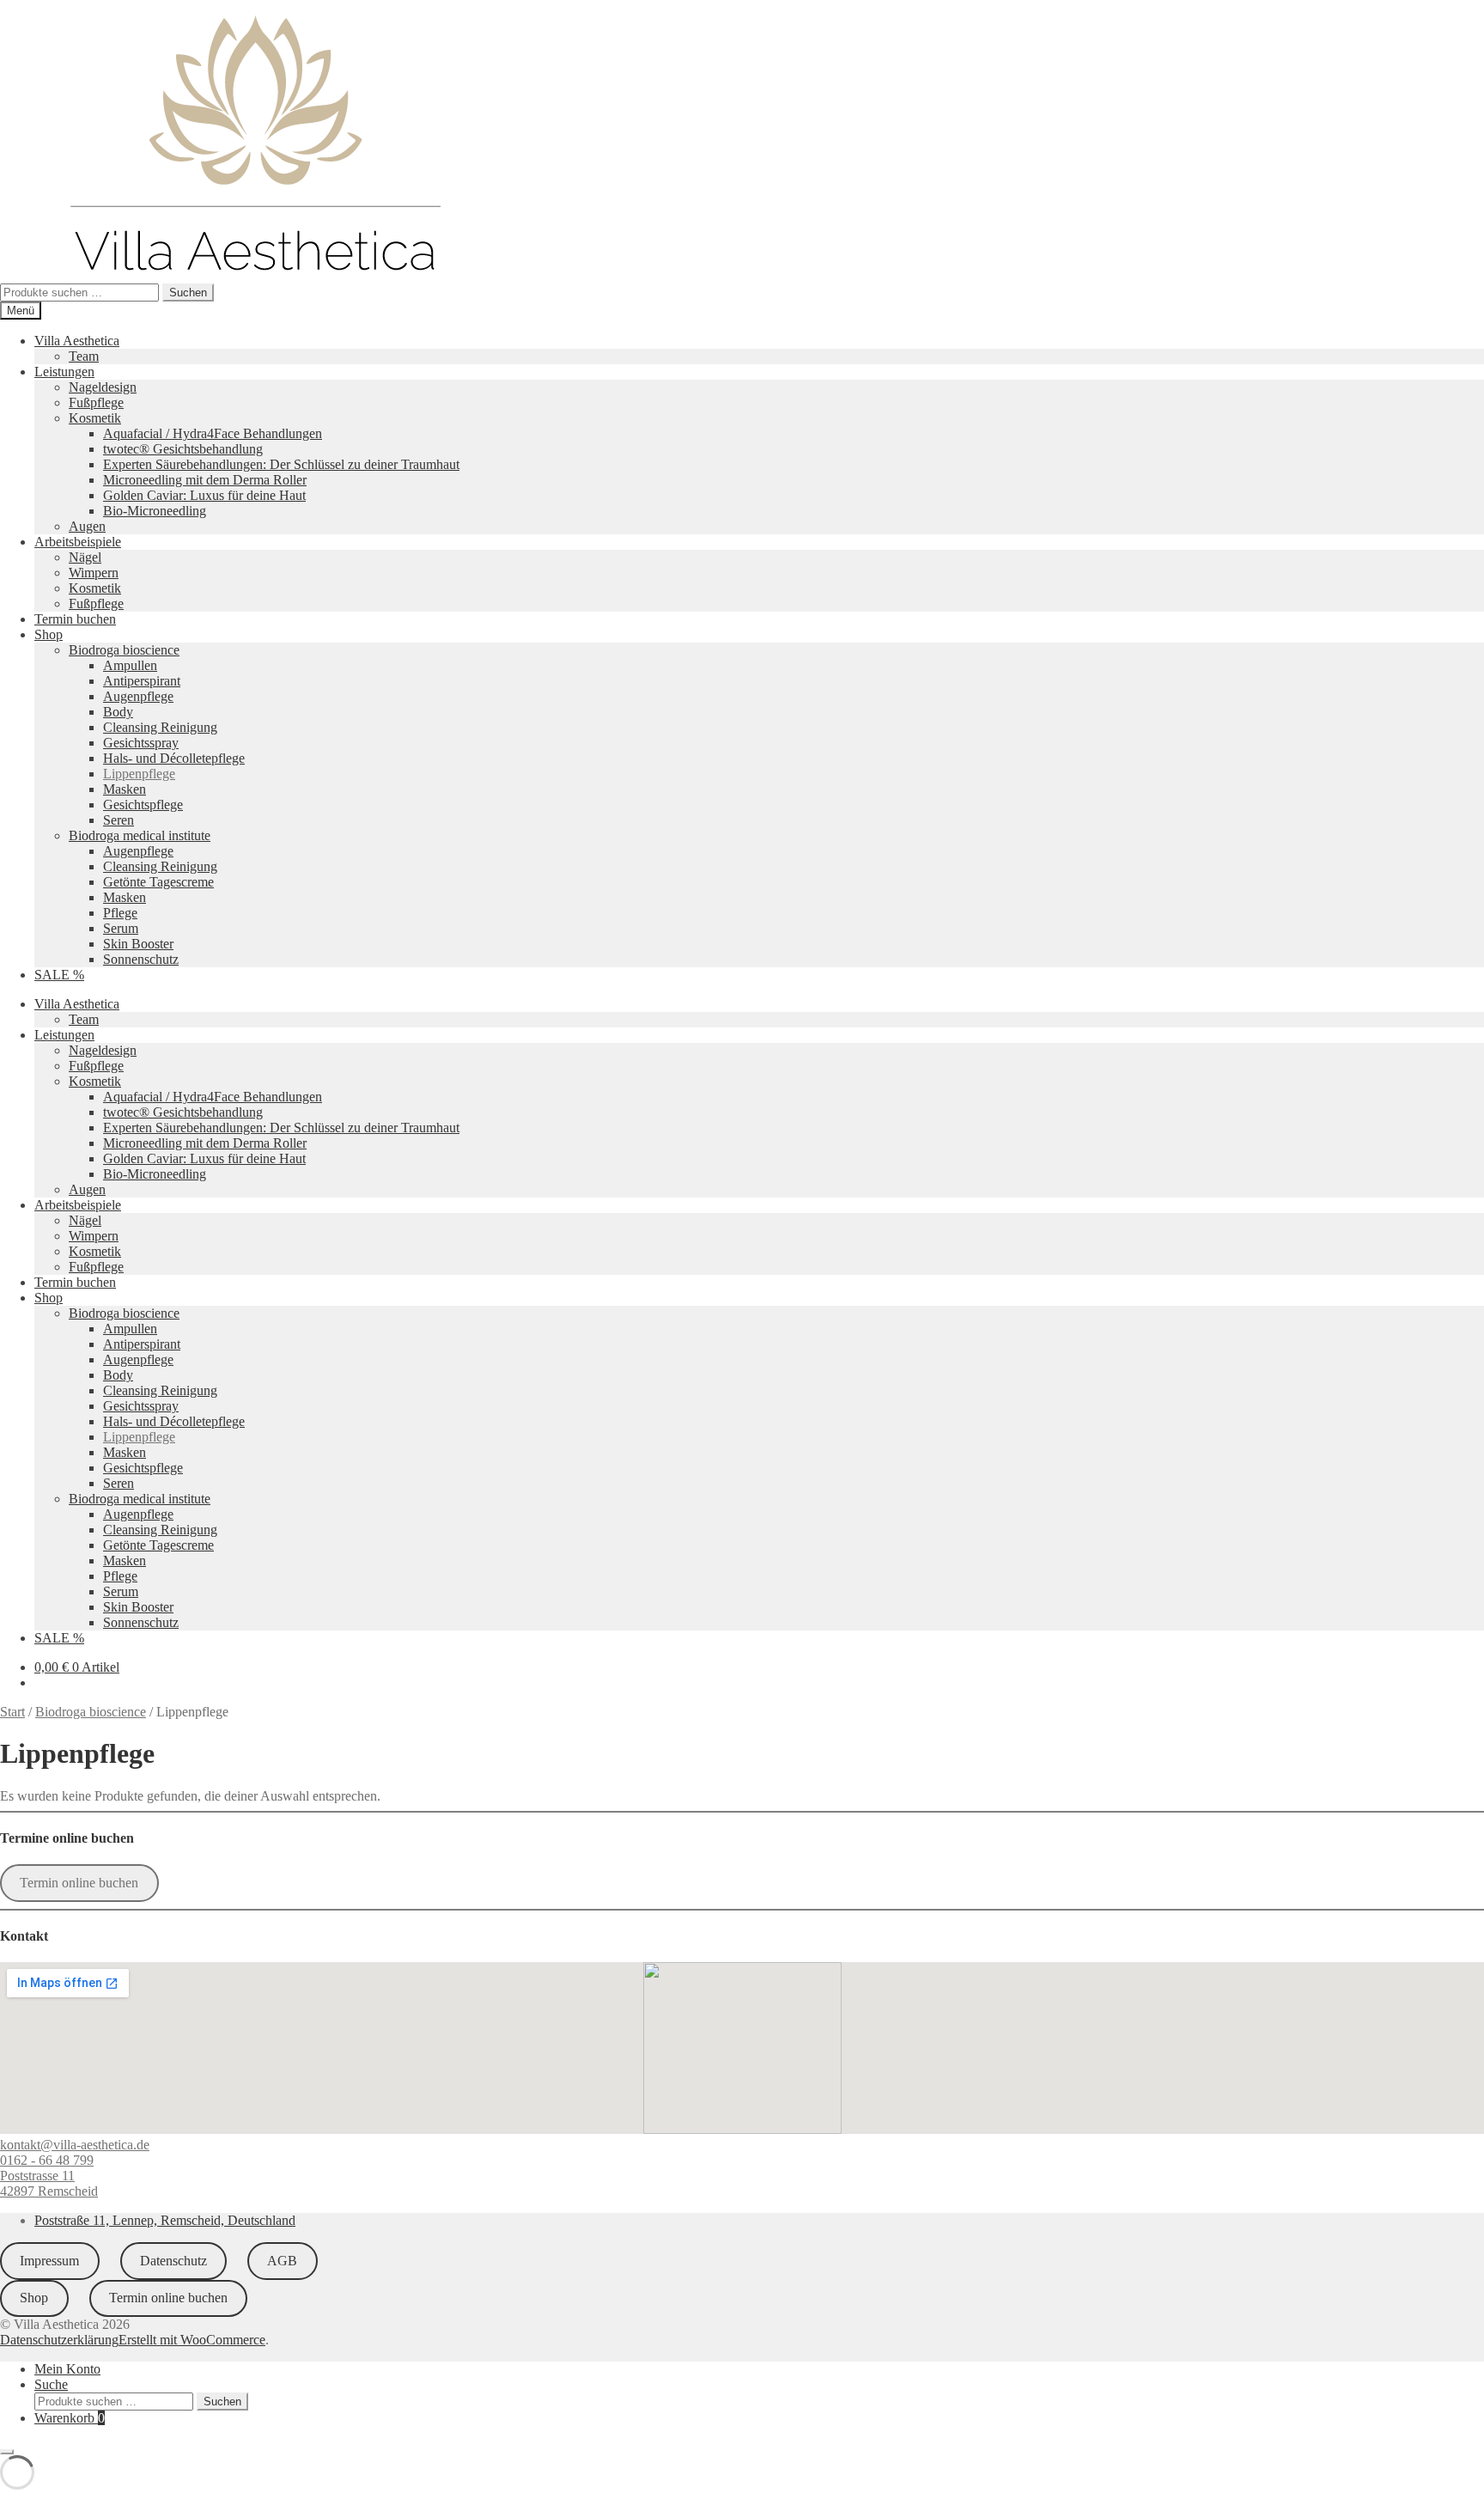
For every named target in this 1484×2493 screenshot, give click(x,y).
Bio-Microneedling (155, 511)
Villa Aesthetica (77, 341)
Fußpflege (96, 402)
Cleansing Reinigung (160, 727)
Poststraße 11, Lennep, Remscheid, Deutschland (165, 2220)
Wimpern (94, 573)
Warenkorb (70, 2418)
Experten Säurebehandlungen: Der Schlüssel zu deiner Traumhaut (281, 464)
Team (84, 356)
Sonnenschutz (141, 959)
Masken (125, 789)
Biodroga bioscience (124, 650)
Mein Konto (67, 2369)
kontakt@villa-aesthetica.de (75, 2145)
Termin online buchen (79, 1883)
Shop (49, 634)
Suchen (188, 293)
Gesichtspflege (143, 805)
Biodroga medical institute (140, 835)
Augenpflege (138, 696)
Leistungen (64, 372)
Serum (121, 928)
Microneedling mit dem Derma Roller (205, 480)
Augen (87, 526)
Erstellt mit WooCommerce (192, 2340)
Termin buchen (75, 619)
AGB (282, 2261)
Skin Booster (138, 944)
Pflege (120, 913)
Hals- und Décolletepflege (174, 758)
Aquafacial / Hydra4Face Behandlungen (213, 433)
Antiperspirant (142, 681)
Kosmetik (95, 418)
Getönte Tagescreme (158, 882)
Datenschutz (173, 2261)
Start (12, 1712)
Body (118, 712)
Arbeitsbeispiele (78, 542)
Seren (119, 820)
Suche (51, 2384)
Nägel (85, 557)
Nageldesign (103, 387)
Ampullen (130, 665)
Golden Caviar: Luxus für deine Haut (204, 495)
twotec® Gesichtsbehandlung (183, 449)
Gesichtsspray (141, 743)
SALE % (59, 975)
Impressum (49, 2261)
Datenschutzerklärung (59, 2340)
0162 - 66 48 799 (47, 2160)
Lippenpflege (139, 774)
